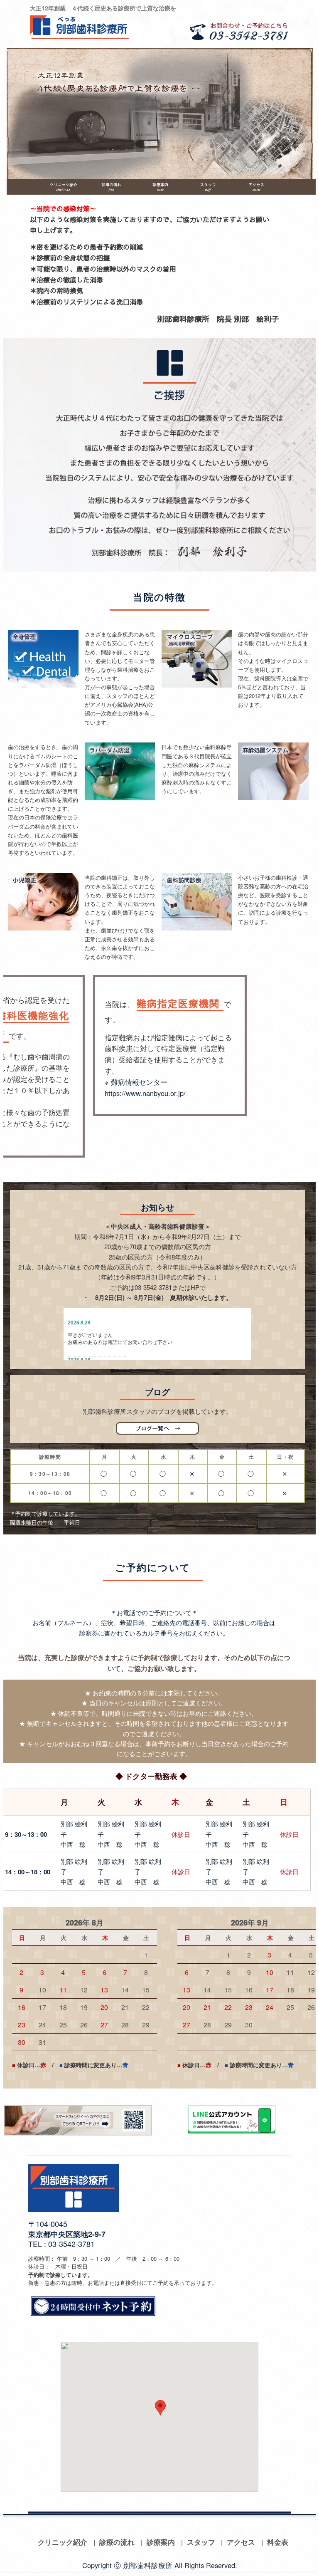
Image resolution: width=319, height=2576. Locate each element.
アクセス (241, 2542)
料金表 (278, 2542)
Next (302, 111)
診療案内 (161, 2542)
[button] (160, 2408)
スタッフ (201, 2542)
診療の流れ (117, 2542)
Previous (17, 111)
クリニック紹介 (63, 2542)
